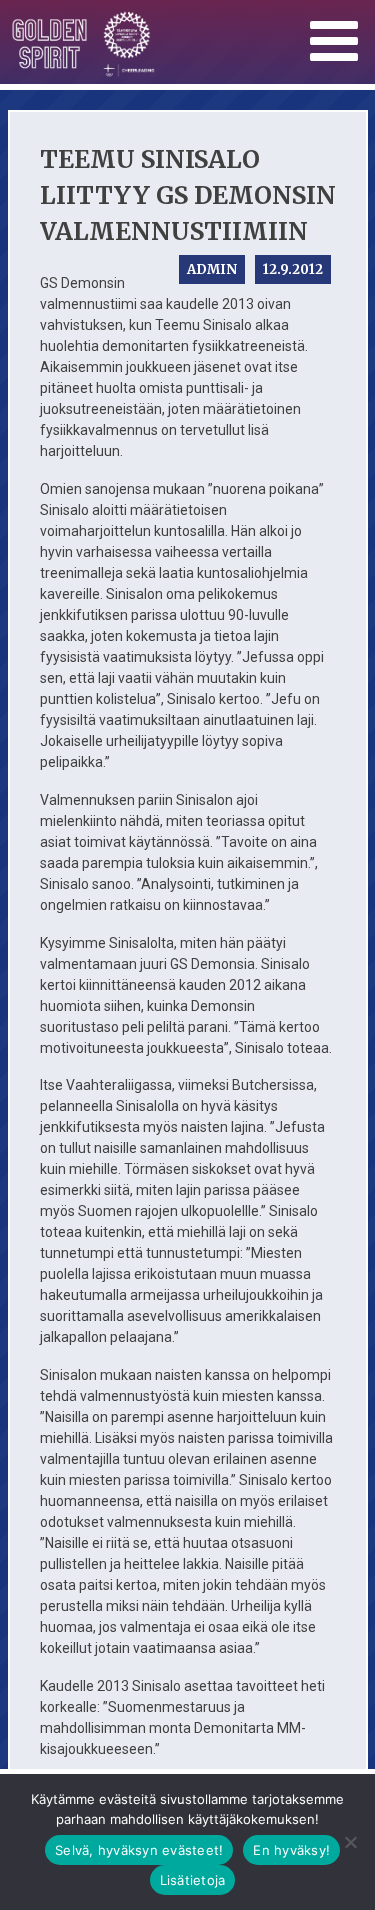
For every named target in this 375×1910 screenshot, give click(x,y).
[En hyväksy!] (350, 1842)
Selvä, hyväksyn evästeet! (139, 1850)
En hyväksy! (291, 1850)
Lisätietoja (193, 1880)
